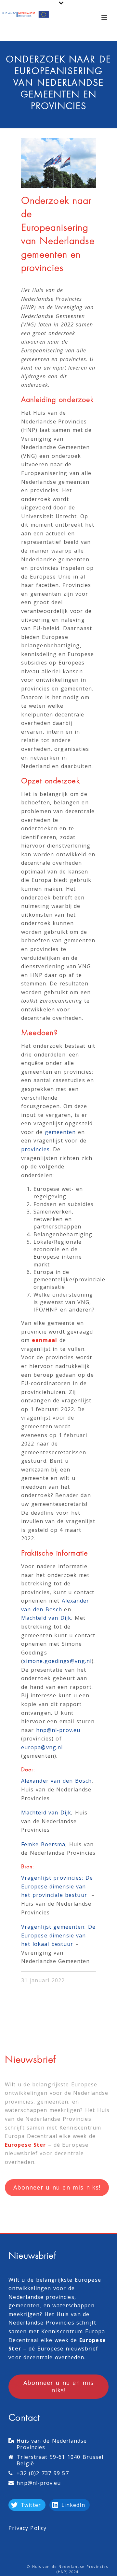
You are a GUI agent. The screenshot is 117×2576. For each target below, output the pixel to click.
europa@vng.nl (42, 1747)
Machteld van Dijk (46, 1618)
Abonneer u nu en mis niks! (57, 2187)
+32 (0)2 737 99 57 (43, 2473)
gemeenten (60, 1132)
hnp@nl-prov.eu (58, 1730)
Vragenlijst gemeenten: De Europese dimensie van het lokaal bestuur (58, 1935)
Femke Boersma (43, 1844)
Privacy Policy (27, 2528)
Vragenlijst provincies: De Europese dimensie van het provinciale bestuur (57, 1886)
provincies (35, 1149)
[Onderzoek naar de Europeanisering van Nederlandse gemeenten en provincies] (58, 163)
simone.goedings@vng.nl (57, 1661)
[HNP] (26, 15)
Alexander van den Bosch (56, 1781)
